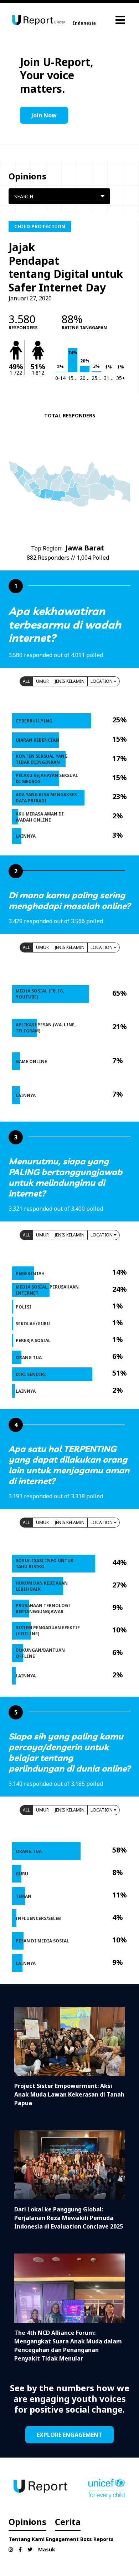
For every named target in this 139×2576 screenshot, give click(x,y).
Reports (104, 2539)
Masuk (47, 2549)
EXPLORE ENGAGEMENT (69, 2435)
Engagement (62, 2539)
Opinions (27, 2522)
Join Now (44, 115)
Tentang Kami (27, 2539)
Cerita (68, 2522)
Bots (86, 2539)
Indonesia (84, 23)
